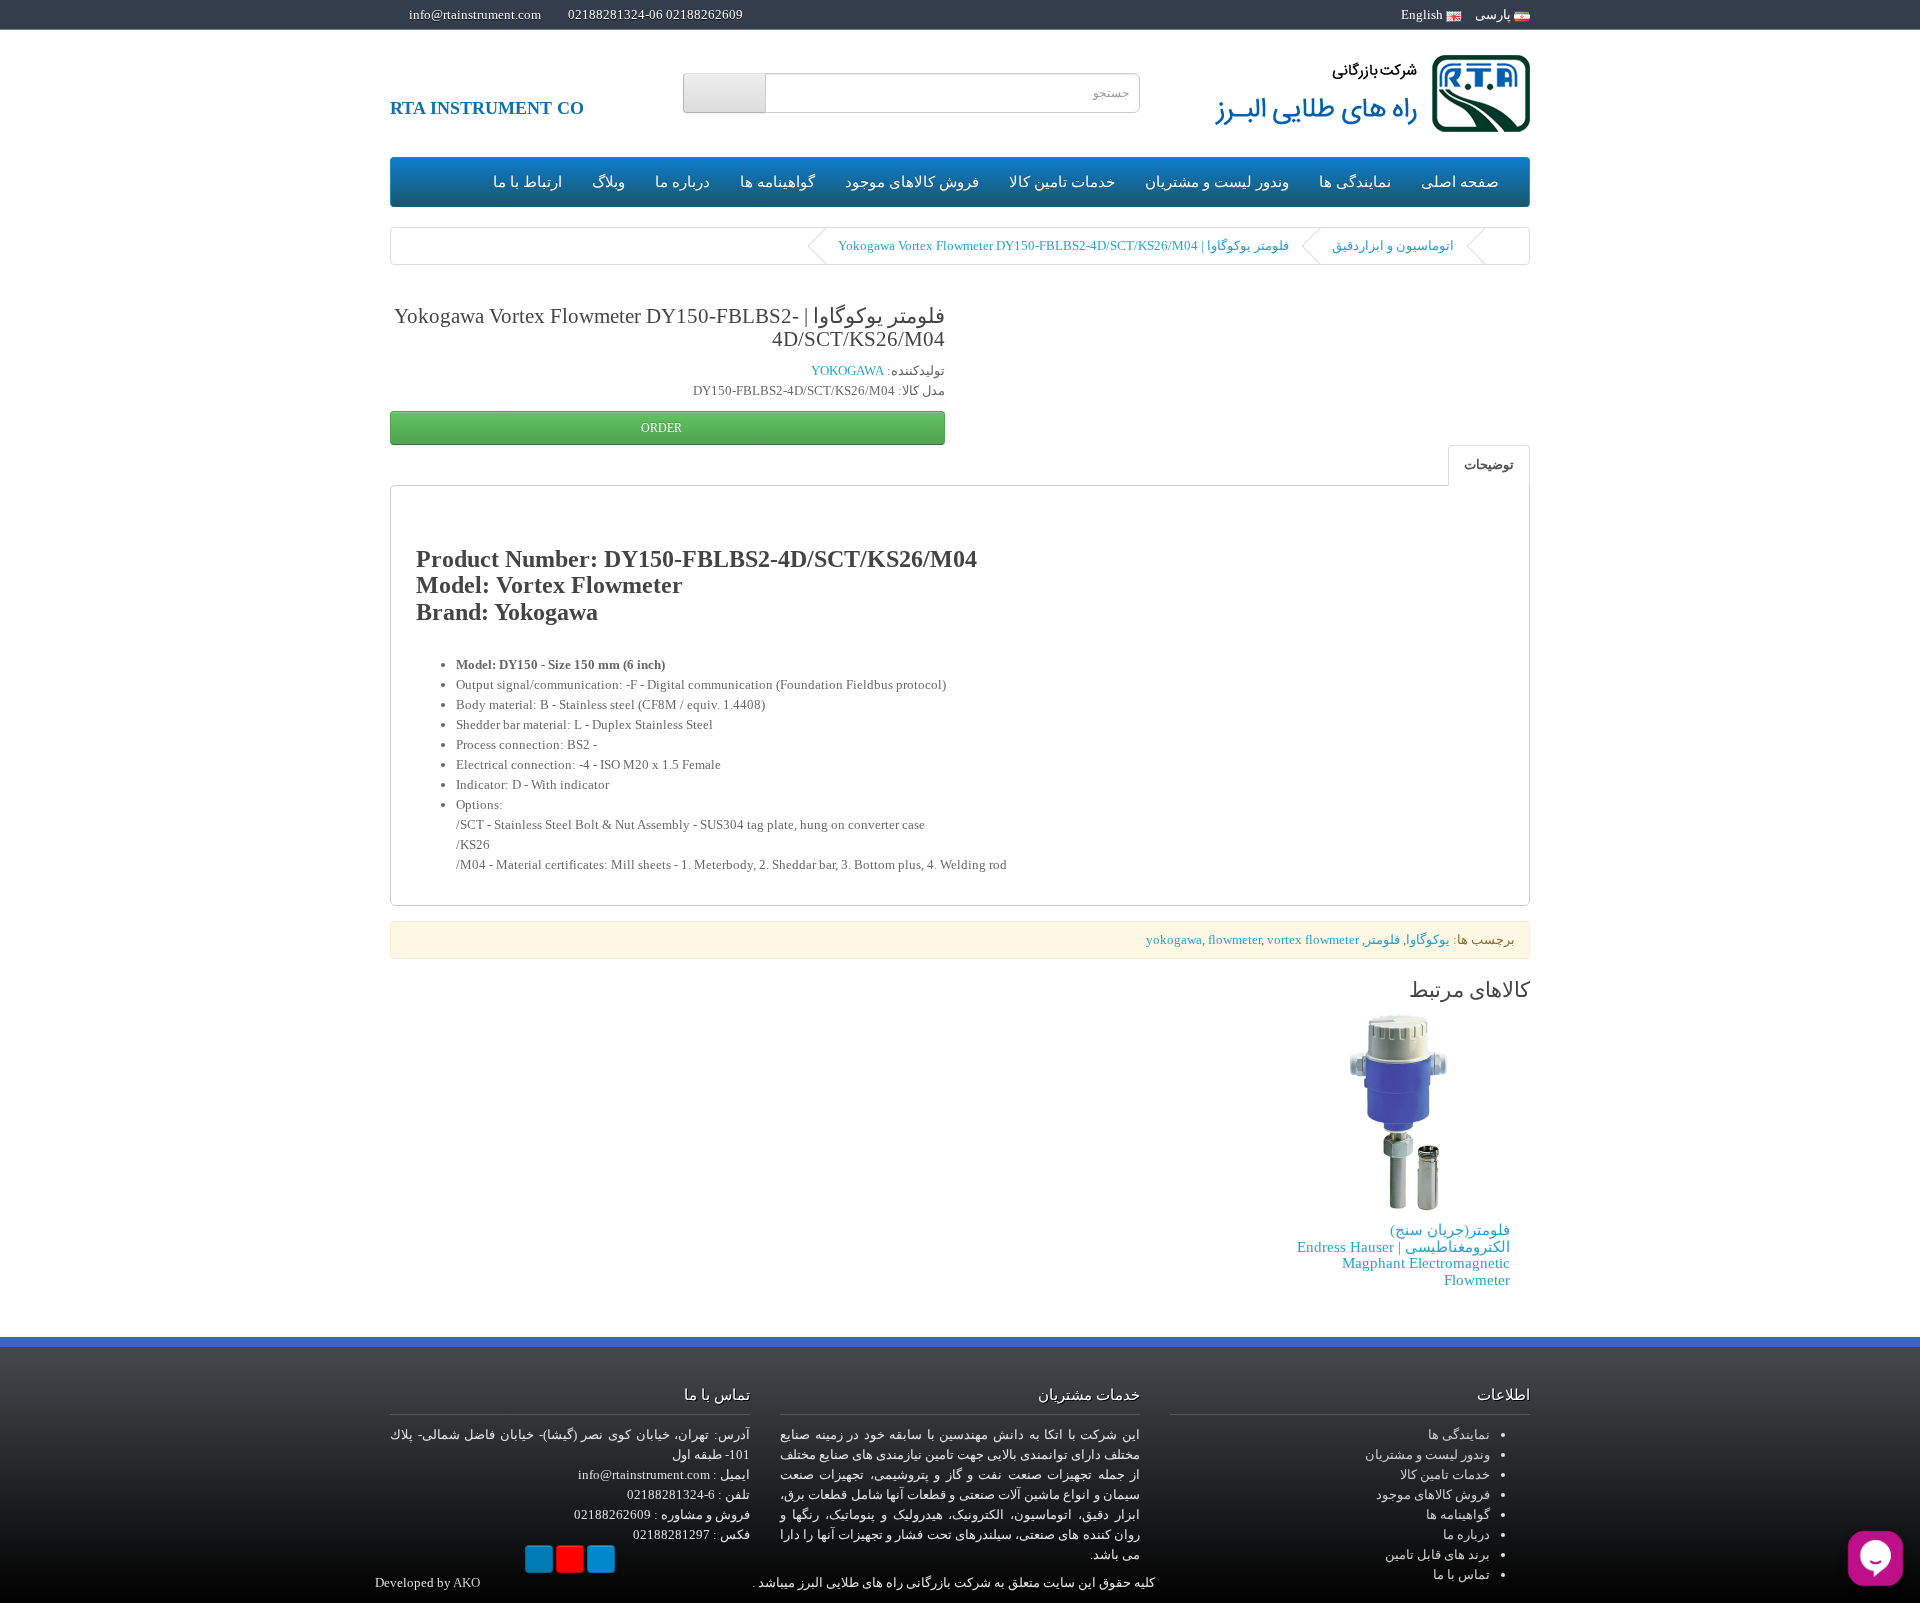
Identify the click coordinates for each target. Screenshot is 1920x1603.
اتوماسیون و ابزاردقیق (1393, 245)
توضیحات (1489, 464)
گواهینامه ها (777, 182)
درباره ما (682, 182)
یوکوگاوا (1428, 939)
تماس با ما (1461, 1574)
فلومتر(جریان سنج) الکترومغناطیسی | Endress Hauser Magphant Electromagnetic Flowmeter (1403, 1255)
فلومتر (1382, 939)
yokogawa (1174, 939)
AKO (466, 1582)
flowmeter (1234, 939)
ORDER (663, 428)
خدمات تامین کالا (1062, 182)
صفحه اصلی (1460, 182)
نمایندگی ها (1355, 182)
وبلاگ (608, 182)
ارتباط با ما (527, 182)
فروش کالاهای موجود (912, 182)
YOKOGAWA (847, 370)
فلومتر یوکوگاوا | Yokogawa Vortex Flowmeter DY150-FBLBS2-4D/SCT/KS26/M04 (1063, 245)
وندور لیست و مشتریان (1217, 182)
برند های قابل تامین (1437, 1554)
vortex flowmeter (1313, 939)
